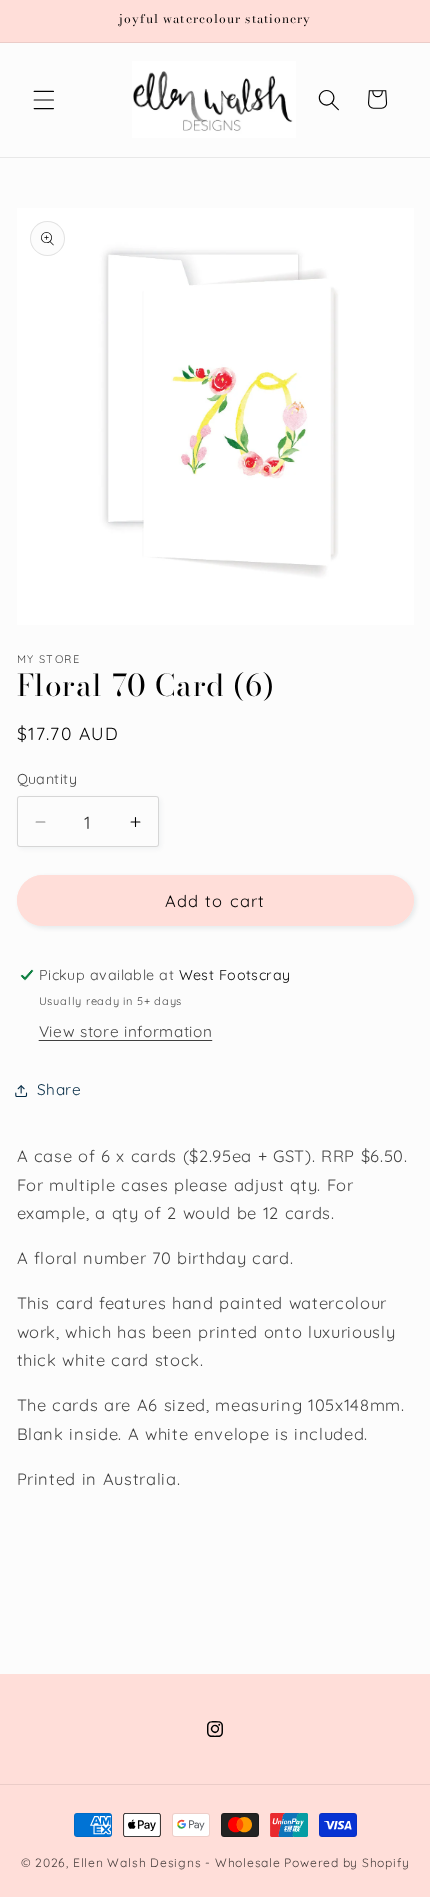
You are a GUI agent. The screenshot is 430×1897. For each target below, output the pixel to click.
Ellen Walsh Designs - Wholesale (177, 1862)
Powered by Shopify (346, 1862)
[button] (44, 99)
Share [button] (59, 1089)
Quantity (47, 779)
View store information (126, 1031)
